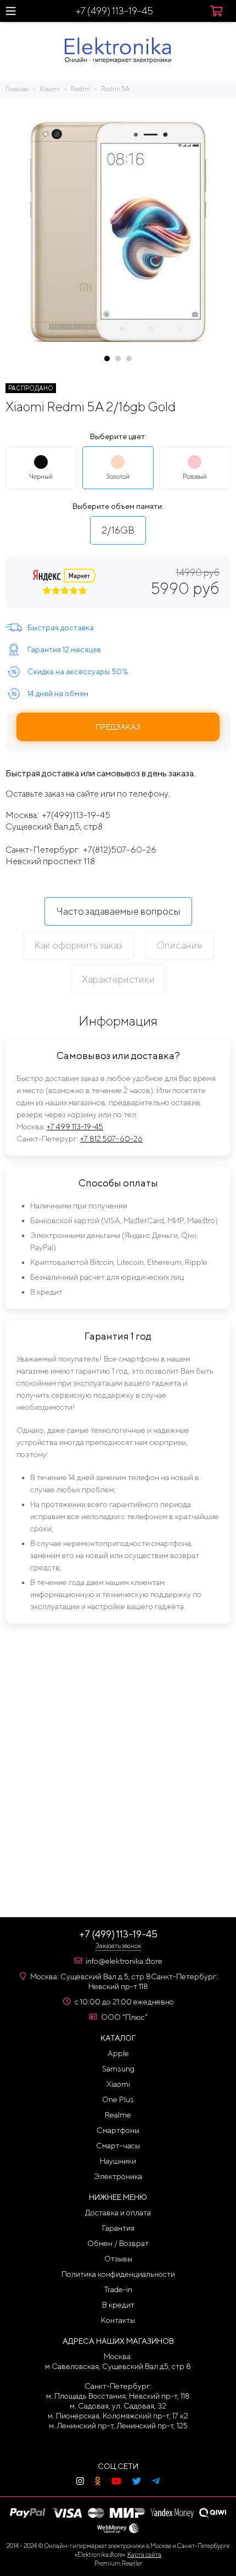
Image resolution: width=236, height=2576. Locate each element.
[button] (107, 359)
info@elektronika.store (124, 1961)
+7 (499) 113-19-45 (114, 11)
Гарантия (118, 2228)
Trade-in (118, 2289)
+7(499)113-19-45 (76, 815)
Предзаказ (118, 727)
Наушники (118, 2161)
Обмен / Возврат (118, 2243)
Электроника (118, 2176)
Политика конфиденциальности (118, 2274)
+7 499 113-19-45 (75, 1127)
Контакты (118, 2320)
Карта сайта (144, 2554)
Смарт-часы (118, 2146)
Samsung (118, 2069)
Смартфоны (118, 2130)
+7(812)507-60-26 (120, 850)
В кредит (118, 2305)
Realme (118, 2115)
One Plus (118, 2099)
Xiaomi (118, 2084)
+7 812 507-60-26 (111, 1139)
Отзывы (118, 2259)
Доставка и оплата (118, 2213)
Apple (118, 2053)
